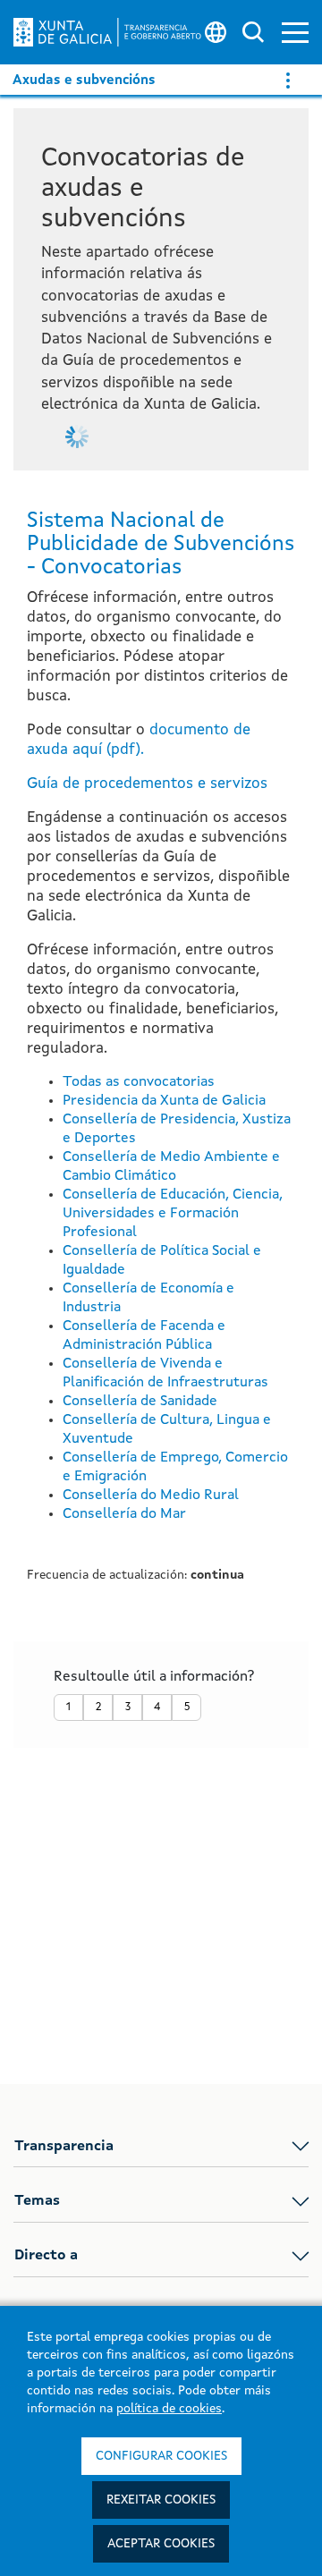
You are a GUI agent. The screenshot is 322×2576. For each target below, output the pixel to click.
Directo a (46, 2256)
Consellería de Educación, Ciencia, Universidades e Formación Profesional (173, 1214)
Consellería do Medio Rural (151, 1496)
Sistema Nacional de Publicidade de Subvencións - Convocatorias (161, 545)
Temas (37, 2201)
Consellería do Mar (124, 1514)
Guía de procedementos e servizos (147, 784)
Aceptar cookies (161, 2544)
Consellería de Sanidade (140, 1402)
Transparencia (64, 2147)
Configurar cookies (161, 2456)
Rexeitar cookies (161, 2500)
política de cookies (169, 2409)
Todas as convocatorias (139, 1082)
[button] (295, 33)
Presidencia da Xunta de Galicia (164, 1101)
